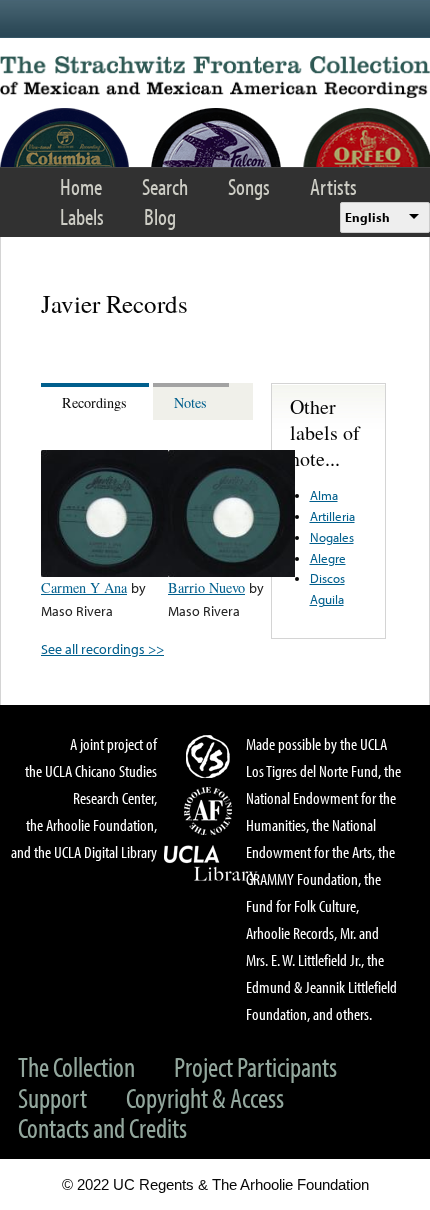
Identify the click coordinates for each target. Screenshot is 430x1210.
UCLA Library (211, 864)
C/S (211, 756)
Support (52, 1097)
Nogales (332, 537)
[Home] (215, 77)
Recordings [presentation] (94, 402)
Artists (333, 186)
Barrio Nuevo (206, 587)
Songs (249, 186)
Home (81, 186)
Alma (324, 495)
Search (165, 186)
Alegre (328, 558)
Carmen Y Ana (84, 587)
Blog (160, 216)
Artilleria (332, 516)
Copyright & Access (205, 1097)
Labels (82, 216)
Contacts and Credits (102, 1127)
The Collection (76, 1066)
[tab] (97, 401)
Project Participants (255, 1066)
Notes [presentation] (190, 402)
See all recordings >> (102, 648)
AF (211, 811)
